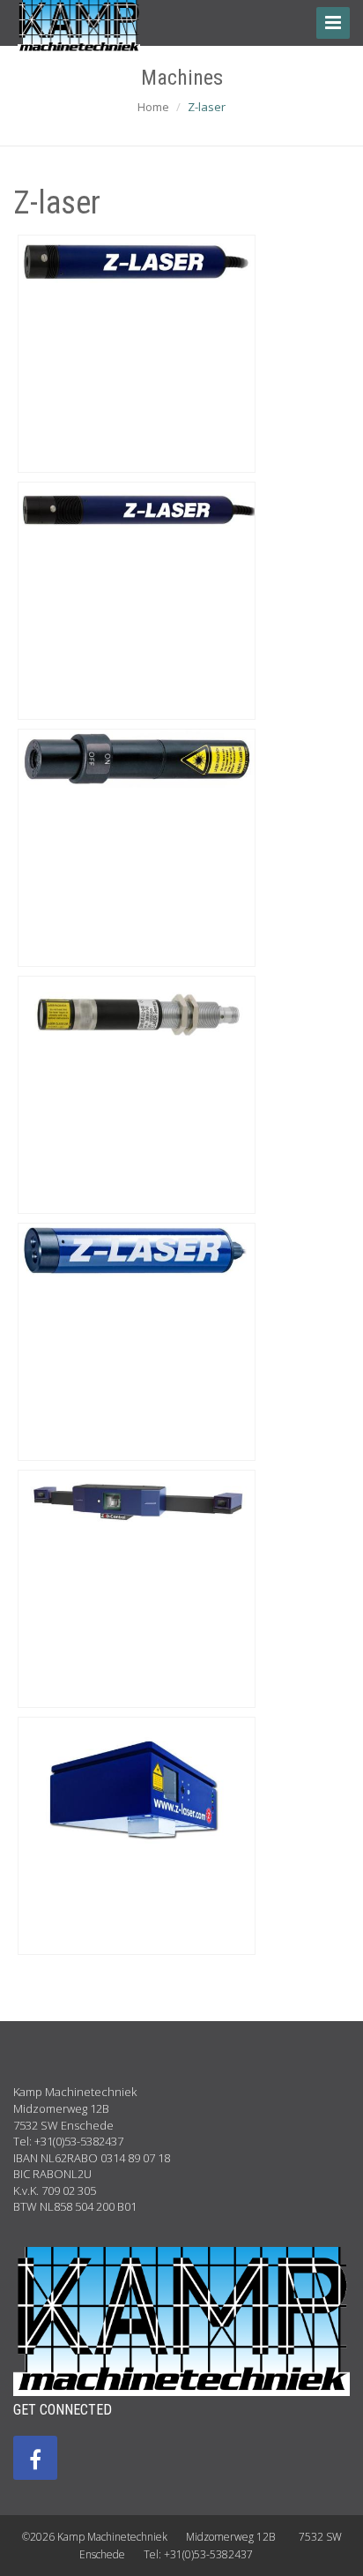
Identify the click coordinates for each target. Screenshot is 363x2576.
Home (153, 107)
